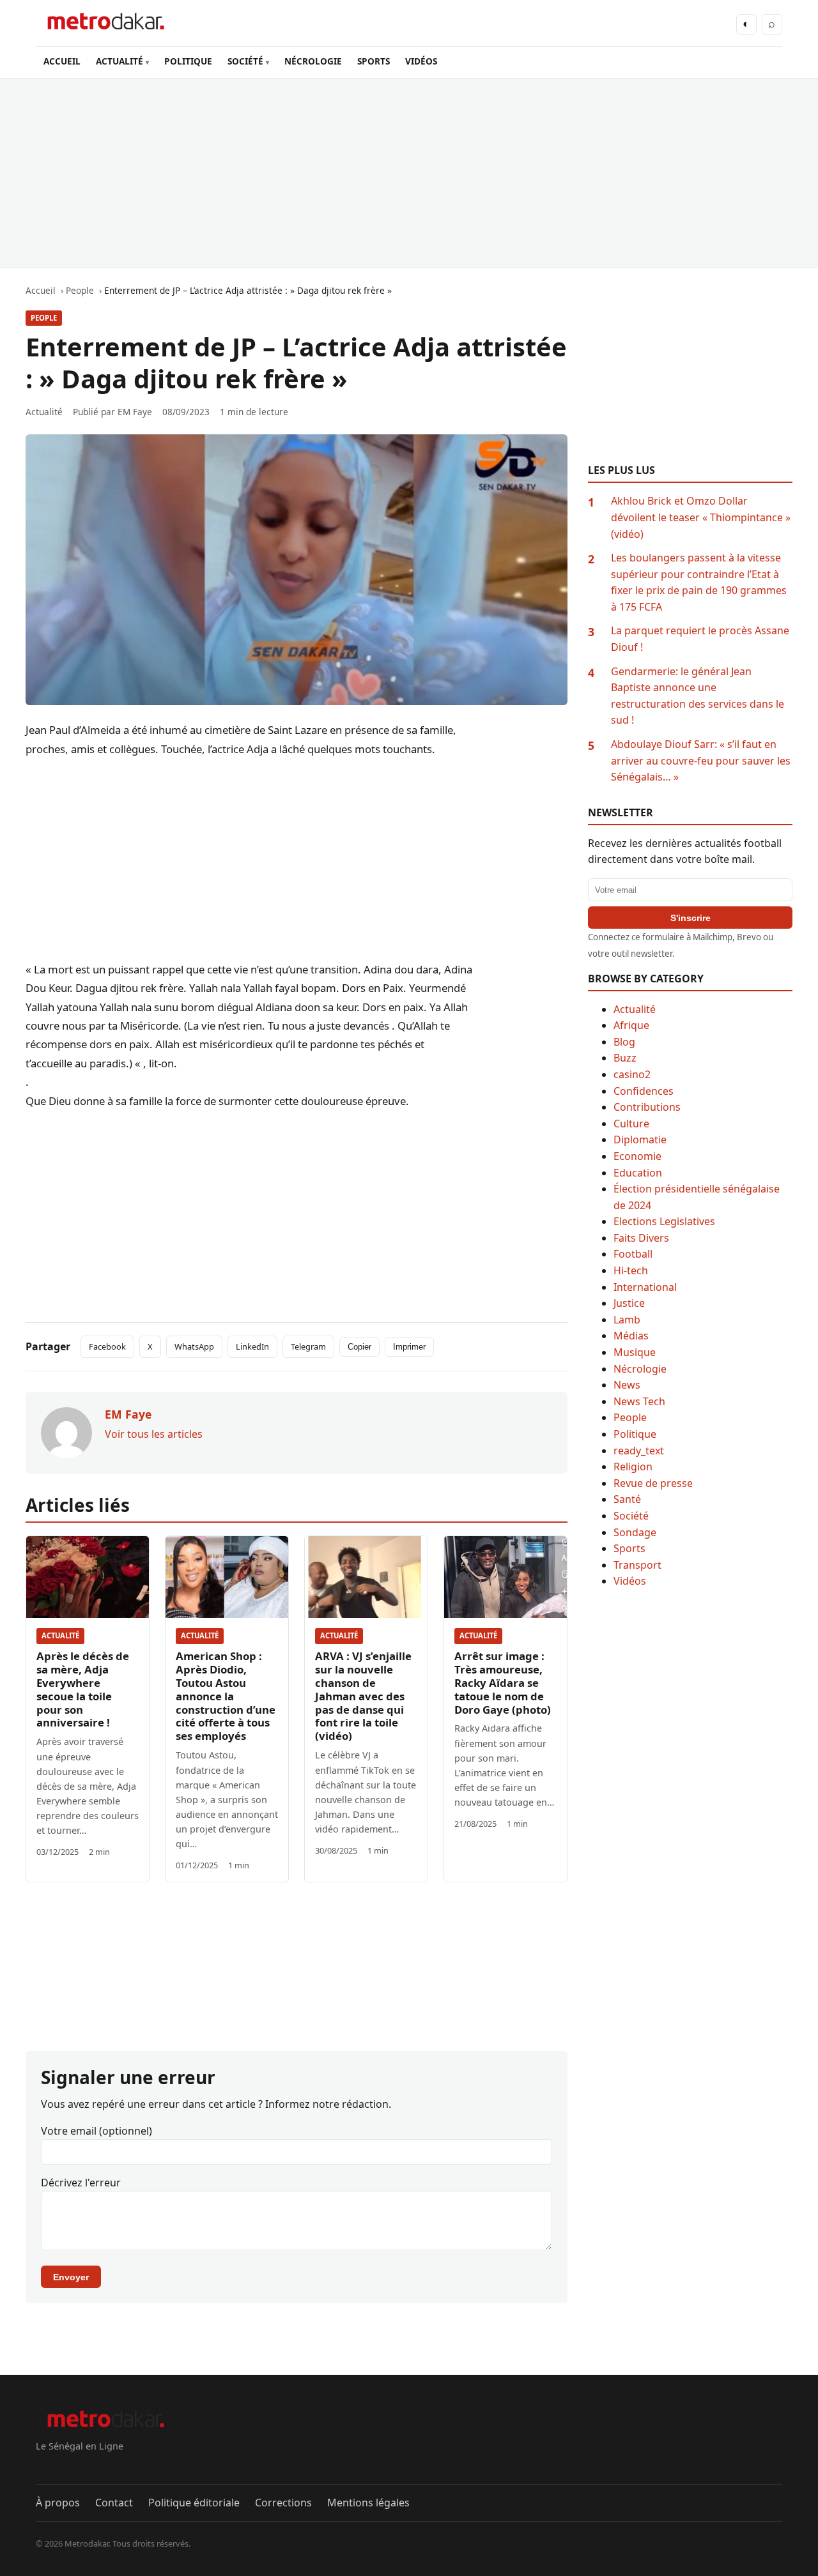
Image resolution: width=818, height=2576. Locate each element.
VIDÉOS (421, 61)
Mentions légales (368, 2503)
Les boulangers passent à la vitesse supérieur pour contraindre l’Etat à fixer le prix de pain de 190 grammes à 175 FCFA (699, 582)
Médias (631, 1336)
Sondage (635, 1532)
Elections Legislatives (664, 1221)
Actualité (60, 1635)
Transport (637, 1565)
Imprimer (409, 1347)
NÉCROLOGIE (313, 61)
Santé (627, 1499)
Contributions (647, 1107)
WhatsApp (194, 1346)
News (627, 1385)
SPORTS (374, 61)
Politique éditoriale (194, 2503)
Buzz (625, 1058)
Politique (635, 1434)
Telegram (308, 1346)
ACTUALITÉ (120, 61)
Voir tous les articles (154, 1434)
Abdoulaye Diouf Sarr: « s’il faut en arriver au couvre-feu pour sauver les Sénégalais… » (701, 760)
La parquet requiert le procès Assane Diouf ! (700, 639)
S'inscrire (691, 918)
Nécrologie (640, 1369)
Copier (359, 1347)
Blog (624, 1042)
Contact (114, 2503)
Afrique (631, 1025)
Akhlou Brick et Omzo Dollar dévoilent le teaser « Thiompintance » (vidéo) (701, 517)
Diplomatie (640, 1139)
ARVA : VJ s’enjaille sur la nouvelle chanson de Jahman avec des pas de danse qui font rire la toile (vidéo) (363, 1696)
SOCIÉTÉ (245, 61)
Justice (629, 1303)
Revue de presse (653, 1483)
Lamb (627, 1320)
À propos (58, 2503)
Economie (637, 1156)
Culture (631, 1124)
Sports (629, 1548)
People (44, 318)
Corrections (283, 2503)
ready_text (639, 1451)
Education (638, 1173)
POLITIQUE (188, 61)
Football (633, 1254)
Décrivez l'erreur (81, 2183)
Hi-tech (631, 1270)
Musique (635, 1352)
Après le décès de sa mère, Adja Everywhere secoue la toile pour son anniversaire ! (83, 1689)
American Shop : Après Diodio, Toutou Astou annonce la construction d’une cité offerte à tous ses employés (226, 1696)
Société (631, 1516)
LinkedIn (252, 1346)
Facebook (107, 1346)
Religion (633, 1467)
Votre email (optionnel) (96, 2131)
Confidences (644, 1091)
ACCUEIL (62, 61)
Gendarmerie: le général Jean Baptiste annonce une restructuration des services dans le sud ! (698, 696)
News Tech (639, 1401)
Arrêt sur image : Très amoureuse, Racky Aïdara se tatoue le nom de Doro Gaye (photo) (503, 1683)
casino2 (632, 1074)
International (645, 1287)
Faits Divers (641, 1238)
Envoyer (71, 2277)
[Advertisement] (409, 173)
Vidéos (630, 1581)
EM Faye (135, 412)
